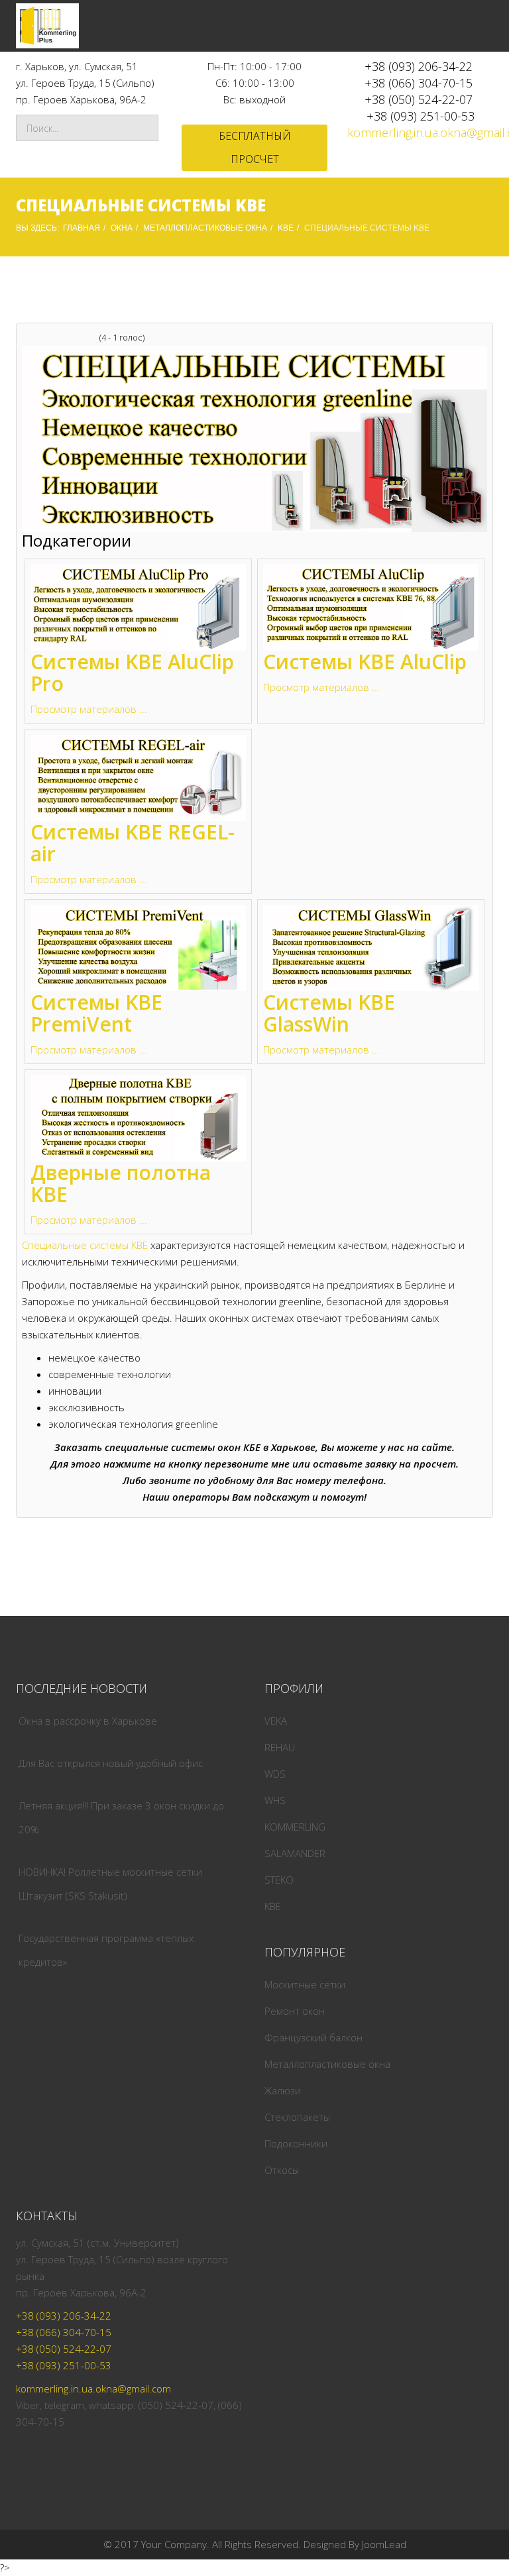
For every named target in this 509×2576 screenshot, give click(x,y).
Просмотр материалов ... (89, 709)
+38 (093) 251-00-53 (421, 116)
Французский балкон (313, 2037)
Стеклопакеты (297, 2117)
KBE (286, 228)
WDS (275, 1774)
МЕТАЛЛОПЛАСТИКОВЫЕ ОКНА (205, 228)
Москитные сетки (305, 1984)
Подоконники (296, 2143)
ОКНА (122, 228)
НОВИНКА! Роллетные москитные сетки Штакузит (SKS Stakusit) (110, 1884)
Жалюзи (283, 2090)
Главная (82, 228)
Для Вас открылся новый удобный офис (111, 1763)
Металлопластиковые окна (327, 2064)
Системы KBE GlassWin (329, 1013)
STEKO (279, 1880)
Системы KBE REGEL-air (133, 843)
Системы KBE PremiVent (96, 1013)
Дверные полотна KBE (121, 1183)
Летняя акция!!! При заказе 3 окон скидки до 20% (121, 1817)
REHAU (280, 1747)
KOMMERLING (295, 1827)
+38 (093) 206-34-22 (419, 66)
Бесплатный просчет (255, 147)
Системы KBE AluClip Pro (132, 672)
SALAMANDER (295, 1853)
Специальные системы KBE (85, 1245)
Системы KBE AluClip (365, 662)
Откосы (282, 2170)
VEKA (276, 1721)
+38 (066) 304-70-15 (419, 83)
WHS (275, 1800)
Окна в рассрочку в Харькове (88, 1721)
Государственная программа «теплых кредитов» (106, 1950)
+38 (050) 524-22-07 (419, 99)
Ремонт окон (295, 2011)
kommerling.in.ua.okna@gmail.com (93, 2388)
